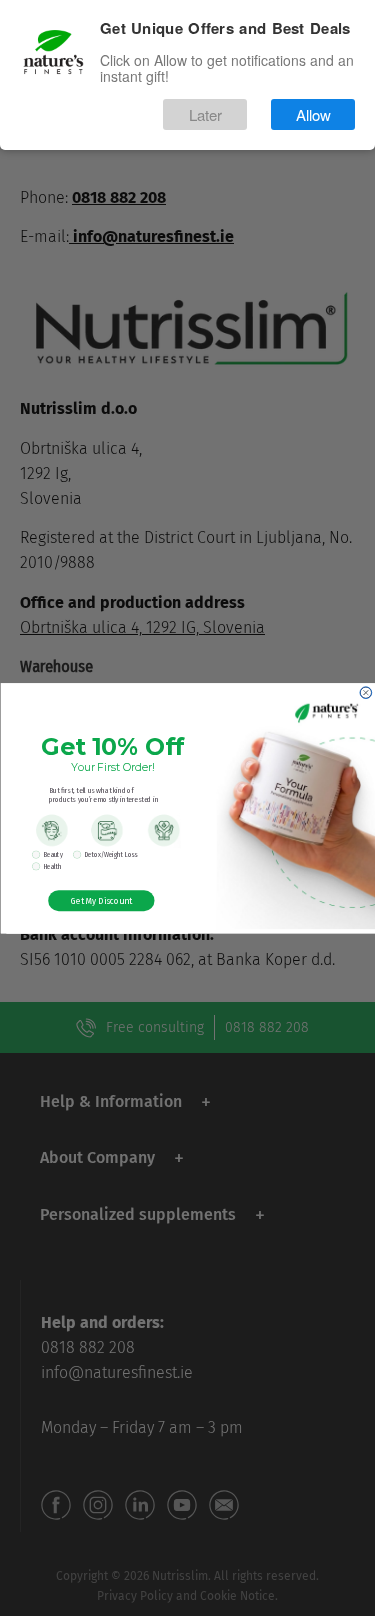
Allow (313, 114)
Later (205, 114)
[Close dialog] (366, 692)
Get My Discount (101, 899)
